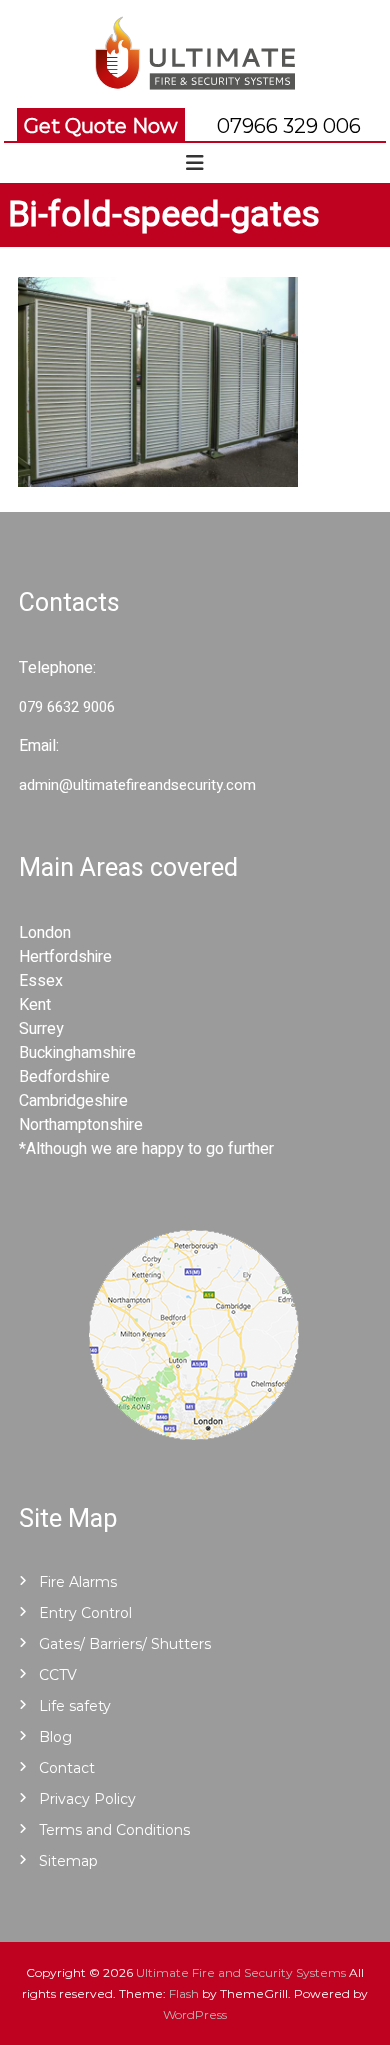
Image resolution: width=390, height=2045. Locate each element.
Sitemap (68, 1861)
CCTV (58, 1675)
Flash (184, 1993)
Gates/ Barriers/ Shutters (125, 1644)
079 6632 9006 (67, 707)
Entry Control (85, 1613)
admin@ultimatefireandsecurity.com (137, 785)
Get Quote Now (101, 126)
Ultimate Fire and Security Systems (241, 1972)
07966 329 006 (289, 126)
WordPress (195, 2014)
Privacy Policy (87, 1799)
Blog (55, 1737)
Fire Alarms (78, 1582)
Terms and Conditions (114, 1830)
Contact (67, 1768)
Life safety (75, 1706)
